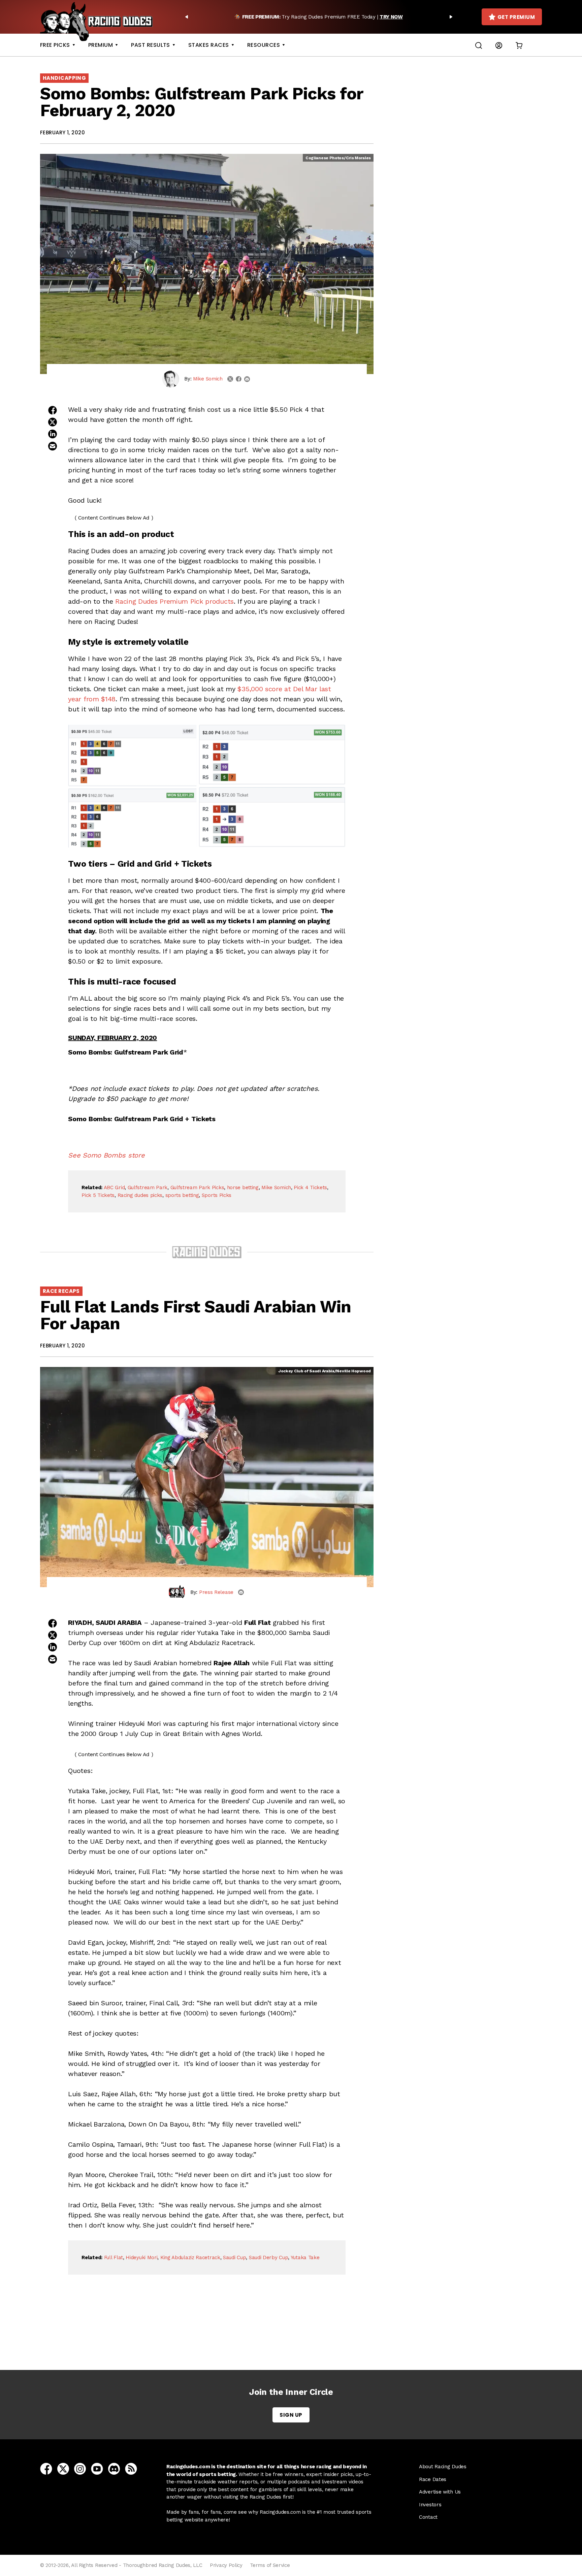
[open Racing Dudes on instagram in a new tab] (80, 2468)
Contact (428, 2517)
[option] (319, 17)
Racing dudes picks (140, 1195)
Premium (101, 45)
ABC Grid (114, 1187)
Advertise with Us (440, 2492)
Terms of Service (270, 2565)
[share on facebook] (53, 410)
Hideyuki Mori (141, 2257)
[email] (247, 379)
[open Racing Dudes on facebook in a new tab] (46, 2468)
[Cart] (519, 45)
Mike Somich (208, 379)
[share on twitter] (53, 422)
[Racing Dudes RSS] (131, 2468)
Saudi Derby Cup (269, 2257)
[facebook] (239, 379)
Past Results (151, 45)
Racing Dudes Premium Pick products (174, 601)
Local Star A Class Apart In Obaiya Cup (209, 2332)
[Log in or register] (499, 45)
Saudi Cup (234, 2257)
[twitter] (230, 379)
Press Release (216, 1592)
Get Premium (516, 17)
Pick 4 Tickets (310, 1187)
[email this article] (53, 446)
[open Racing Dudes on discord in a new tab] (114, 2468)
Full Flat (114, 2257)
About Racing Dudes (443, 2467)
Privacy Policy (226, 2565)
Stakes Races (209, 45)
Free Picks (55, 45)
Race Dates (433, 2479)
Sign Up (291, 2415)
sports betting (182, 1195)
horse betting (243, 1187)
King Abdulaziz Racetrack (190, 2257)
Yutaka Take (305, 2257)
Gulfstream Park (148, 1187)
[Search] (479, 45)
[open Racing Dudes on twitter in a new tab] (63, 2468)
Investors (430, 2505)
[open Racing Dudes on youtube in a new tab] (97, 2468)
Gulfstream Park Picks (197, 1187)
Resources (264, 45)
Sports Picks (217, 1195)
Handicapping (64, 78)
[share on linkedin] (53, 434)
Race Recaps (61, 1291)
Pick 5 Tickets (98, 1195)
